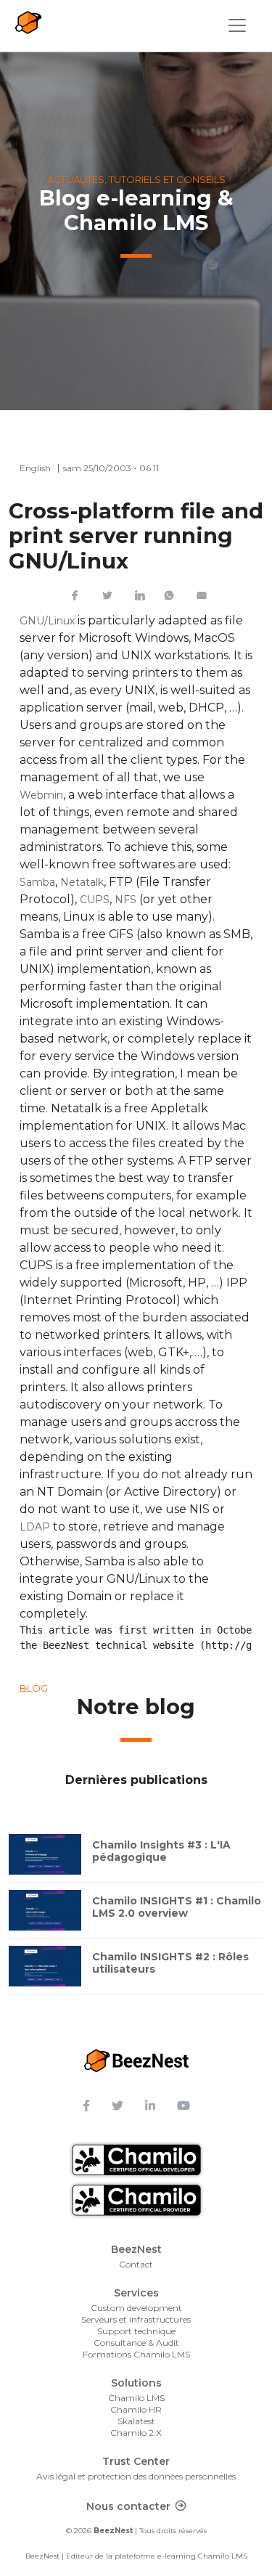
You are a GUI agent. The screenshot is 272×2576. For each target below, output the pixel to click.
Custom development (136, 2308)
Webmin (41, 795)
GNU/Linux (47, 621)
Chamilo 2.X (136, 2433)
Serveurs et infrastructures (136, 2319)
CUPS (95, 900)
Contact (136, 2264)
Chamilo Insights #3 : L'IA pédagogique (161, 1851)
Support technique (136, 2331)
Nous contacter (128, 2506)
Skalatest (136, 2421)
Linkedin (140, 595)
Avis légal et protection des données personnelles (136, 2476)
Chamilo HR (136, 2409)
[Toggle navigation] (237, 25)
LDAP (35, 1527)
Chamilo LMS (136, 2398)
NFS (125, 900)
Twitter (107, 595)
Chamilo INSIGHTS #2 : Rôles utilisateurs (170, 1963)
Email (202, 595)
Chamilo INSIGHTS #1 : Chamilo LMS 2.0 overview (177, 1907)
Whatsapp (169, 595)
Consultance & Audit (136, 2343)
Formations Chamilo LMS (136, 2354)
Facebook (75, 595)
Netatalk (82, 882)
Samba (37, 882)
